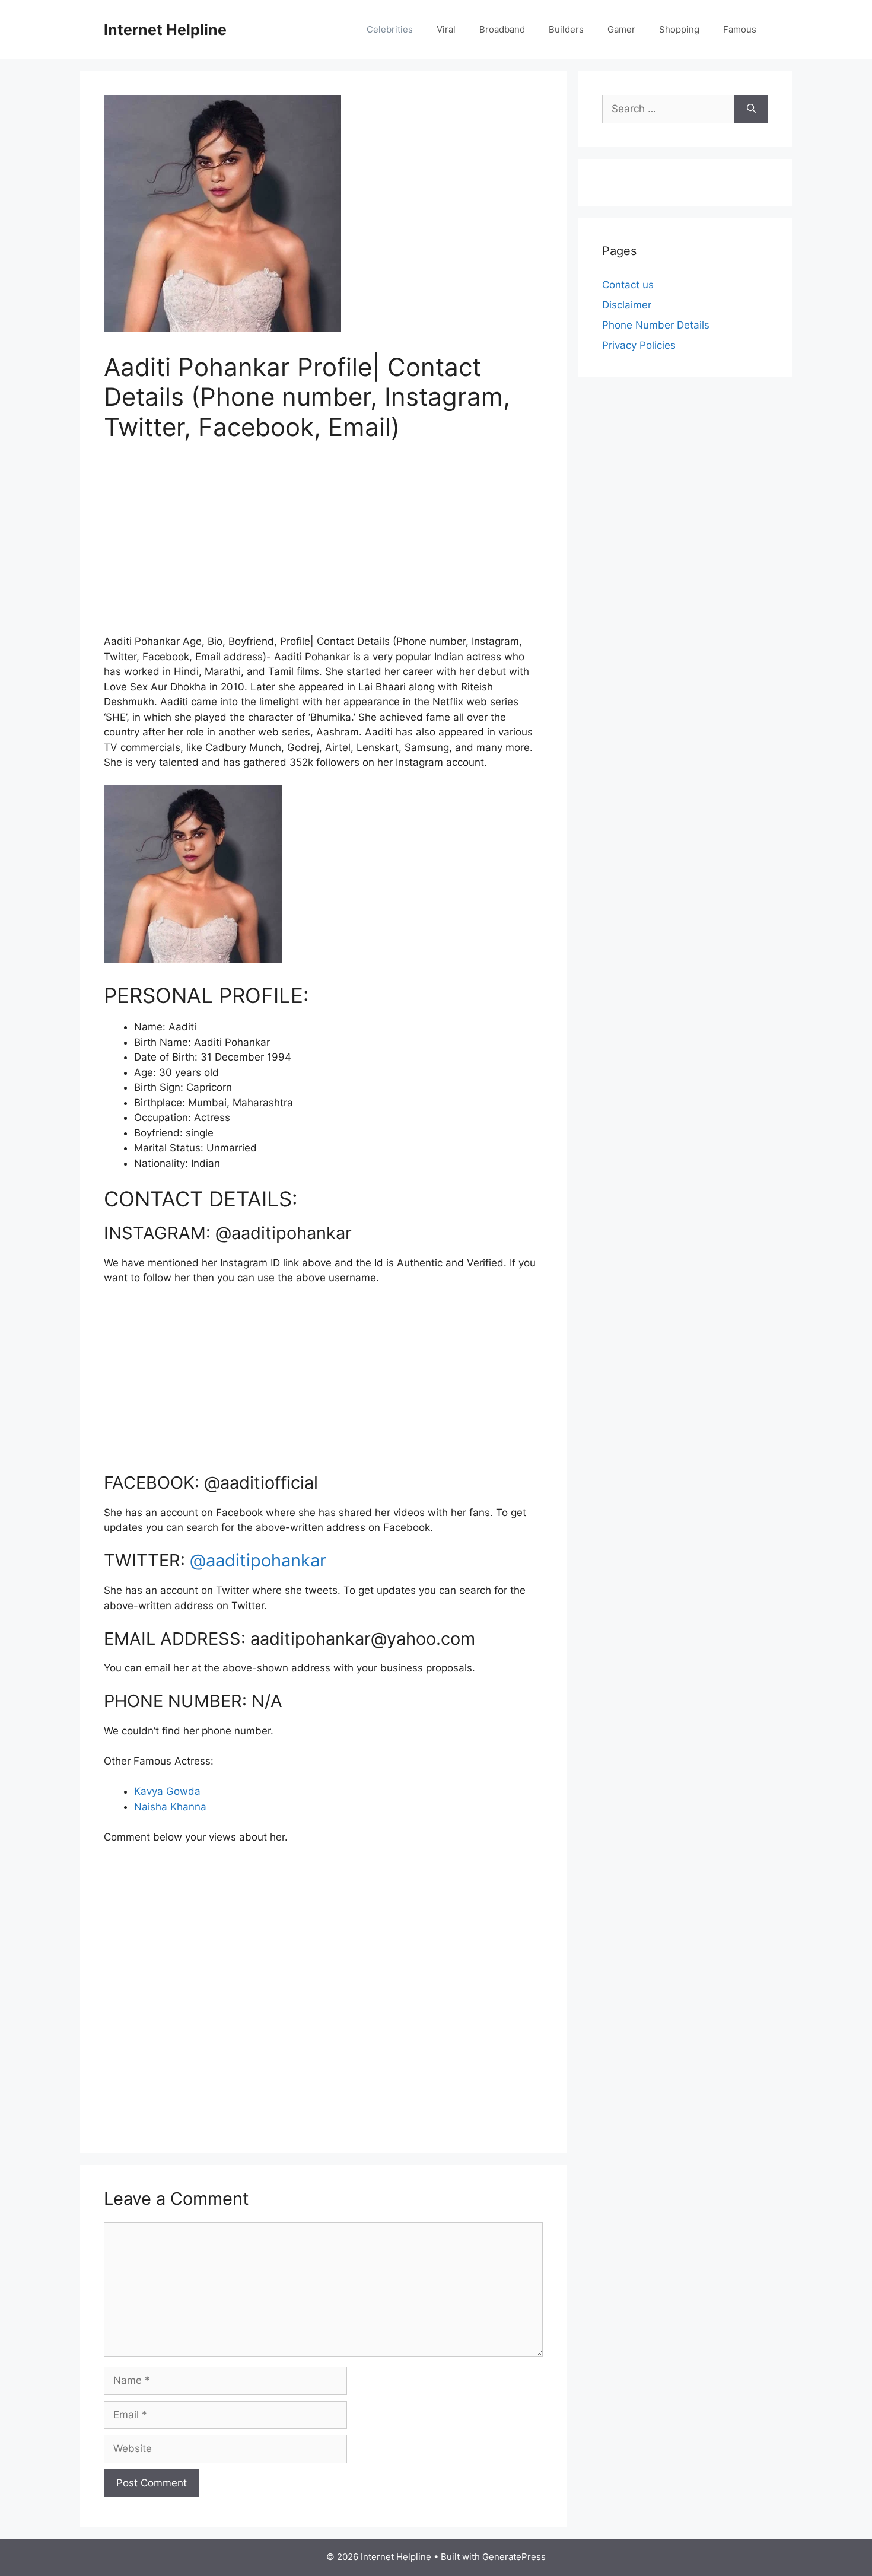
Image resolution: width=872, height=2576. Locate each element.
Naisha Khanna (170, 1807)
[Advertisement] (323, 545)
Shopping (679, 29)
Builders (566, 29)
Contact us (628, 285)
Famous (740, 29)
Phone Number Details (656, 325)
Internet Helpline (165, 30)
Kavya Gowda (167, 1791)
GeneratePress (514, 2557)
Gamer (621, 29)
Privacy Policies (639, 345)
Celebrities (390, 29)
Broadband (502, 29)
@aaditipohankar (258, 1560)
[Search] (751, 109)
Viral (446, 29)
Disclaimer (627, 305)
